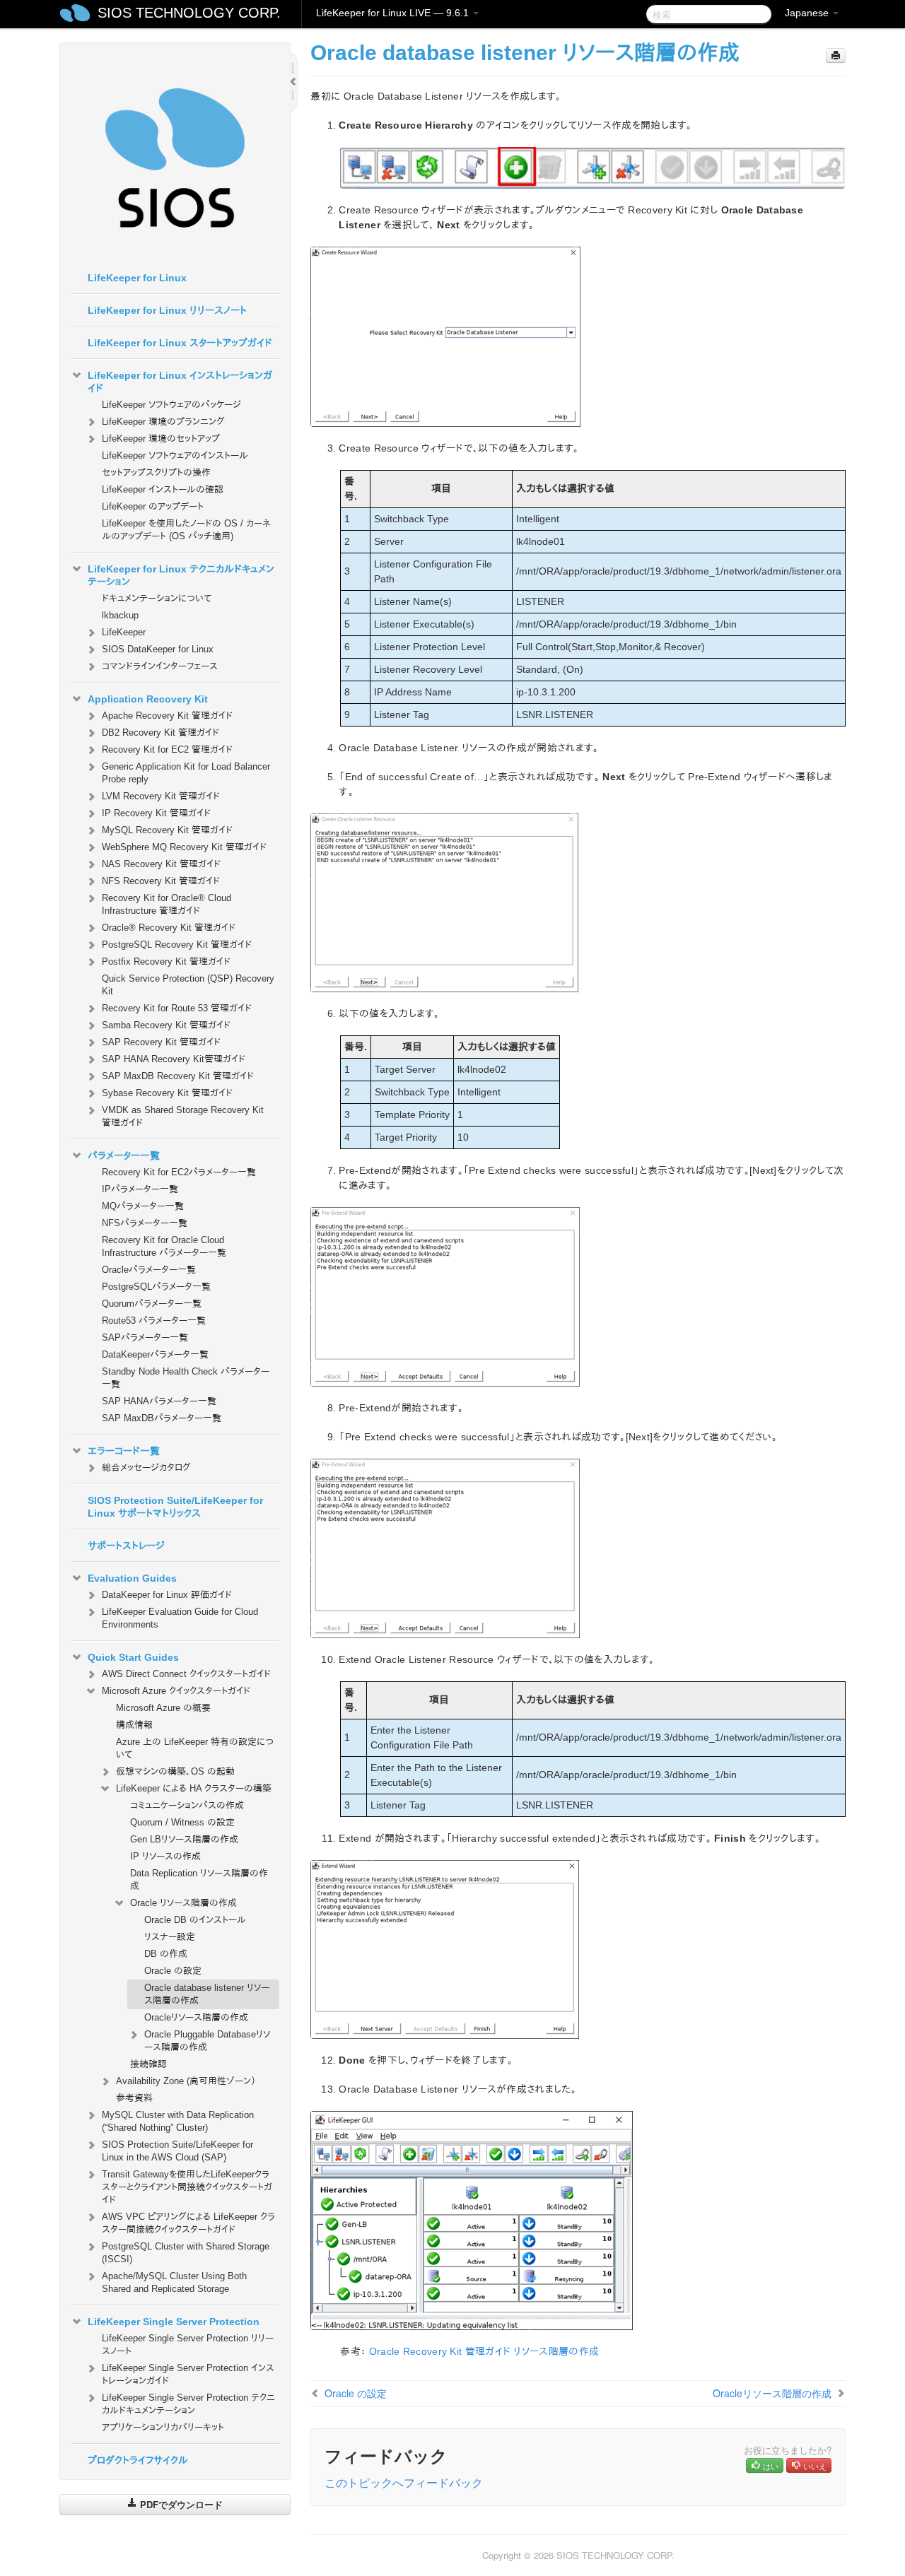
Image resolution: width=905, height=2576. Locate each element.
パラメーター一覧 (124, 1155)
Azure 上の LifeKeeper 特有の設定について (195, 1748)
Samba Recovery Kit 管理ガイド (166, 1025)
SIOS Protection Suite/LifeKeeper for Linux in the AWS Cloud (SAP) (177, 2151)
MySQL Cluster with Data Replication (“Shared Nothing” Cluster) (178, 2121)
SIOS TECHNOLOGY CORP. (189, 13)
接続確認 (148, 2064)
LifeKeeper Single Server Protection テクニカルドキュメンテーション (188, 2404)
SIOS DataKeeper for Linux (158, 649)
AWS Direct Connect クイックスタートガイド (186, 1674)
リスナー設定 (170, 1937)
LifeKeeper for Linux (137, 278)
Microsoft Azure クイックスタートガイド (176, 1691)
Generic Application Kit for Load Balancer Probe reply (186, 773)
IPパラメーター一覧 (140, 1189)
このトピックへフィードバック (404, 2482)
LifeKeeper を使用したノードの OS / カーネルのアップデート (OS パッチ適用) (186, 530)
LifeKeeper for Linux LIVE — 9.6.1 (394, 13)
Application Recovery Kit (148, 699)
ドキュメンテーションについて (157, 598)
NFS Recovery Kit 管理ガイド (161, 881)
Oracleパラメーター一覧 (149, 1270)
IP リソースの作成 (165, 1856)
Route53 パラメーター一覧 (154, 1321)
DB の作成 (166, 1954)
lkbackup (120, 615)
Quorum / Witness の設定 (182, 1822)
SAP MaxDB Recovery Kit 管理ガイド (178, 1076)
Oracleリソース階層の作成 (196, 2017)
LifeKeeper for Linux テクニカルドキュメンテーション (181, 575)
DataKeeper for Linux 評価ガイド (167, 1595)
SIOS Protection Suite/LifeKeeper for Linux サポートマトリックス (175, 1507)
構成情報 (134, 1725)
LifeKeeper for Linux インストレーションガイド (180, 382)
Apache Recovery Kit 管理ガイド (167, 716)
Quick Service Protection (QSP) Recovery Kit (188, 985)
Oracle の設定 (173, 1971)
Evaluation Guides (132, 1578)
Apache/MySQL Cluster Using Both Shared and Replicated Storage (174, 2282)
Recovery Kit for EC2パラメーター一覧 (179, 1172)
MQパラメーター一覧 (143, 1206)
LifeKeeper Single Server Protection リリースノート (188, 2345)
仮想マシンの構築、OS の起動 (175, 1771)
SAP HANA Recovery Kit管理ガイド (174, 1059)
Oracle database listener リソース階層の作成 (207, 1994)
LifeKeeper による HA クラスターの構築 (194, 1788)
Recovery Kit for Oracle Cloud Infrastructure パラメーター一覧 (164, 1246)
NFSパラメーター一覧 (145, 1223)
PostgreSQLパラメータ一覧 (156, 1287)
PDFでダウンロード (180, 2504)
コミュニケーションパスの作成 (187, 1805)
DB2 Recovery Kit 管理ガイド (160, 733)
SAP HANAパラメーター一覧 (159, 1401)
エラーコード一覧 (124, 1451)
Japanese (808, 13)
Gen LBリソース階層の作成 (184, 1839)
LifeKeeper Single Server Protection (174, 2322)
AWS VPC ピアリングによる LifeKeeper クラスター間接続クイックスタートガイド (188, 2223)
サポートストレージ (126, 1546)
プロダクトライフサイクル (138, 2460)
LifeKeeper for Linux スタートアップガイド (180, 343)
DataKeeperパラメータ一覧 (155, 1354)
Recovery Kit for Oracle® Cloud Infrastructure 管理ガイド (167, 904)
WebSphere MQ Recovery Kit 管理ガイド (184, 847)
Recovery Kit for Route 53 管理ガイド (177, 1008)
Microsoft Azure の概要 (163, 1708)
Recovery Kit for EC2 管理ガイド (167, 749)
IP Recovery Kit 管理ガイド (156, 813)
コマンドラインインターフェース (160, 666)
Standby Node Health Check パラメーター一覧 (186, 1378)
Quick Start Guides (133, 1657)
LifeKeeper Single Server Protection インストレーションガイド (188, 2374)
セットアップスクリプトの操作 (156, 472)
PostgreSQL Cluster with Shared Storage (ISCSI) (186, 2253)
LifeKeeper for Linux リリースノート (167, 310)
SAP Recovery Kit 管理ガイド (161, 1042)
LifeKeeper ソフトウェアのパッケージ (171, 405)
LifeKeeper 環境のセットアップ (161, 439)
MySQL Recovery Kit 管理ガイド (167, 830)
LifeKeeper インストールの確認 (163, 489)
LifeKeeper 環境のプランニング (163, 422)
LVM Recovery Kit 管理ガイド (161, 796)
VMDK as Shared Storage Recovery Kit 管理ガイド (183, 1116)
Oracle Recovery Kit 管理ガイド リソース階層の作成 (484, 2351)
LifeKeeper (124, 632)
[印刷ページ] (836, 55)
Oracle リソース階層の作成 (183, 1903)
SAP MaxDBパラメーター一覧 (162, 1418)
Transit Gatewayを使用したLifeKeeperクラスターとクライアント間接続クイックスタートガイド (187, 2187)
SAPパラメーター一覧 (145, 1337)
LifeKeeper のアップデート (153, 506)
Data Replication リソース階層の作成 (199, 1880)
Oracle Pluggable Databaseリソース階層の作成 (207, 2041)
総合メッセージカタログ (146, 1468)
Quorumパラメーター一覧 (152, 1304)
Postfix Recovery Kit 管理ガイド (166, 961)
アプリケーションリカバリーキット (163, 2427)
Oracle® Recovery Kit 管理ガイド (169, 928)
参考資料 (134, 2098)
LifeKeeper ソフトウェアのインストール (175, 455)
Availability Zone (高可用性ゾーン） (186, 2081)
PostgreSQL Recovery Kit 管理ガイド (177, 945)
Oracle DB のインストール (195, 1920)
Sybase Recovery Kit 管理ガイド (167, 1093)
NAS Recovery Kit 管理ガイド (161, 864)
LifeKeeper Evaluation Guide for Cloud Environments (180, 1618)
